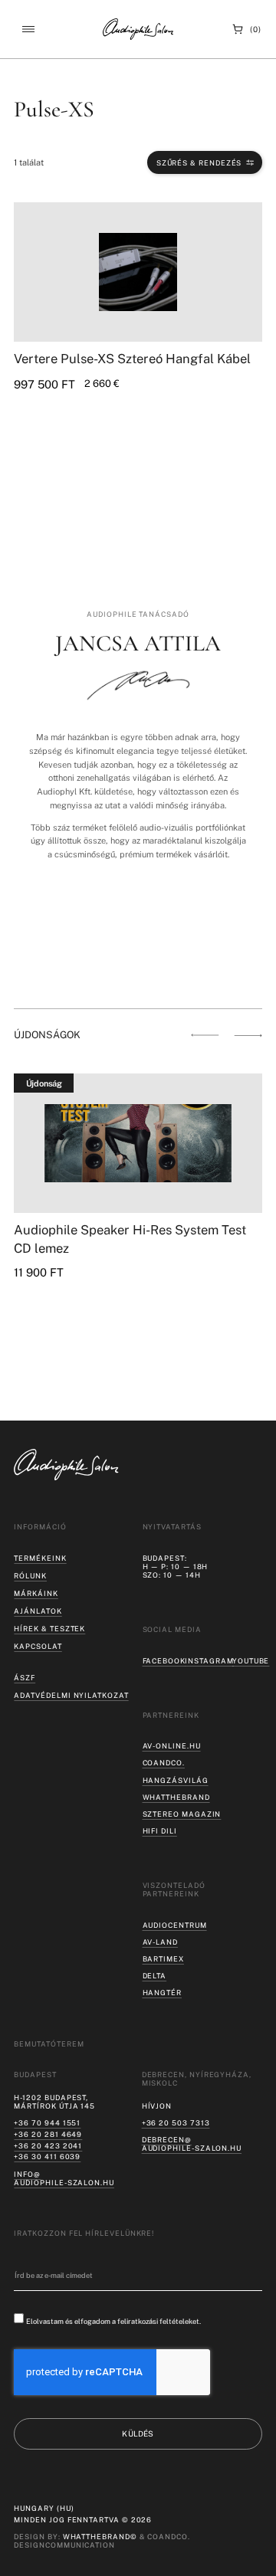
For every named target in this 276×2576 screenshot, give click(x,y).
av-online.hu (172, 1746)
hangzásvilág (176, 1780)
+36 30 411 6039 (47, 2156)
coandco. (164, 1763)
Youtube (251, 1661)
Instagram (209, 1661)
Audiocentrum (175, 1925)
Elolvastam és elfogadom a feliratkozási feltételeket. (113, 2321)
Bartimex (163, 1959)
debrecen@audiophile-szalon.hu (192, 2144)
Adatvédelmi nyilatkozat (71, 1695)
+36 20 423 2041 (48, 2146)
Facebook (164, 1661)
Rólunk (30, 1576)
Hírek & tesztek (49, 1629)
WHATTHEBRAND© (100, 2537)
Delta (155, 1976)
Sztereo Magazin (182, 1814)
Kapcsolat (38, 1646)
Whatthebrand (176, 1797)
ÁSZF (25, 1678)
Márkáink (36, 1593)
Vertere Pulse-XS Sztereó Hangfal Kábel (132, 359)
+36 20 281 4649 (48, 2134)
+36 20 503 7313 (176, 2123)
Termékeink (40, 1558)
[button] (28, 29)
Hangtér (162, 1993)
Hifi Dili (160, 1831)
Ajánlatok (38, 1611)
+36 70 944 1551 (47, 2123)
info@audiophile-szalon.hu (64, 2178)
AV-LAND (160, 1942)
